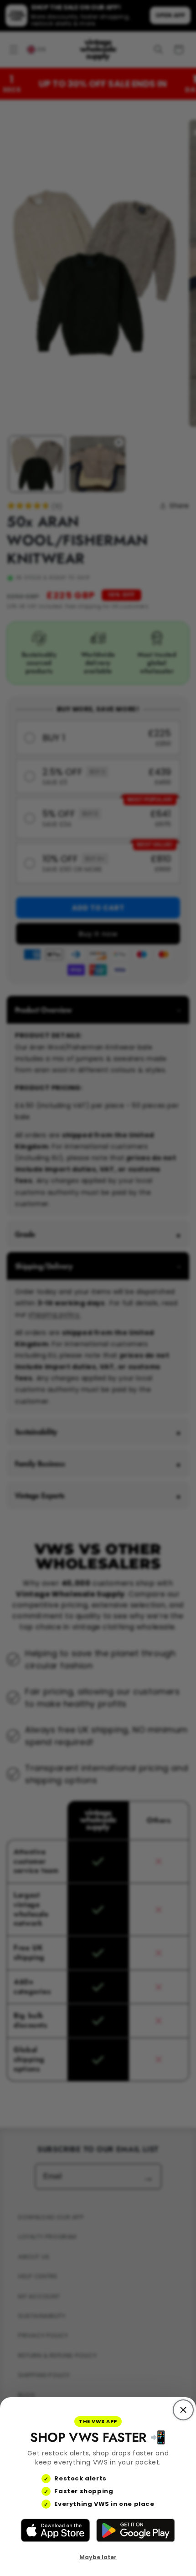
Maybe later (98, 2557)
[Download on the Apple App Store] (55, 2530)
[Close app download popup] (183, 2410)
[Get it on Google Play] (135, 2530)
